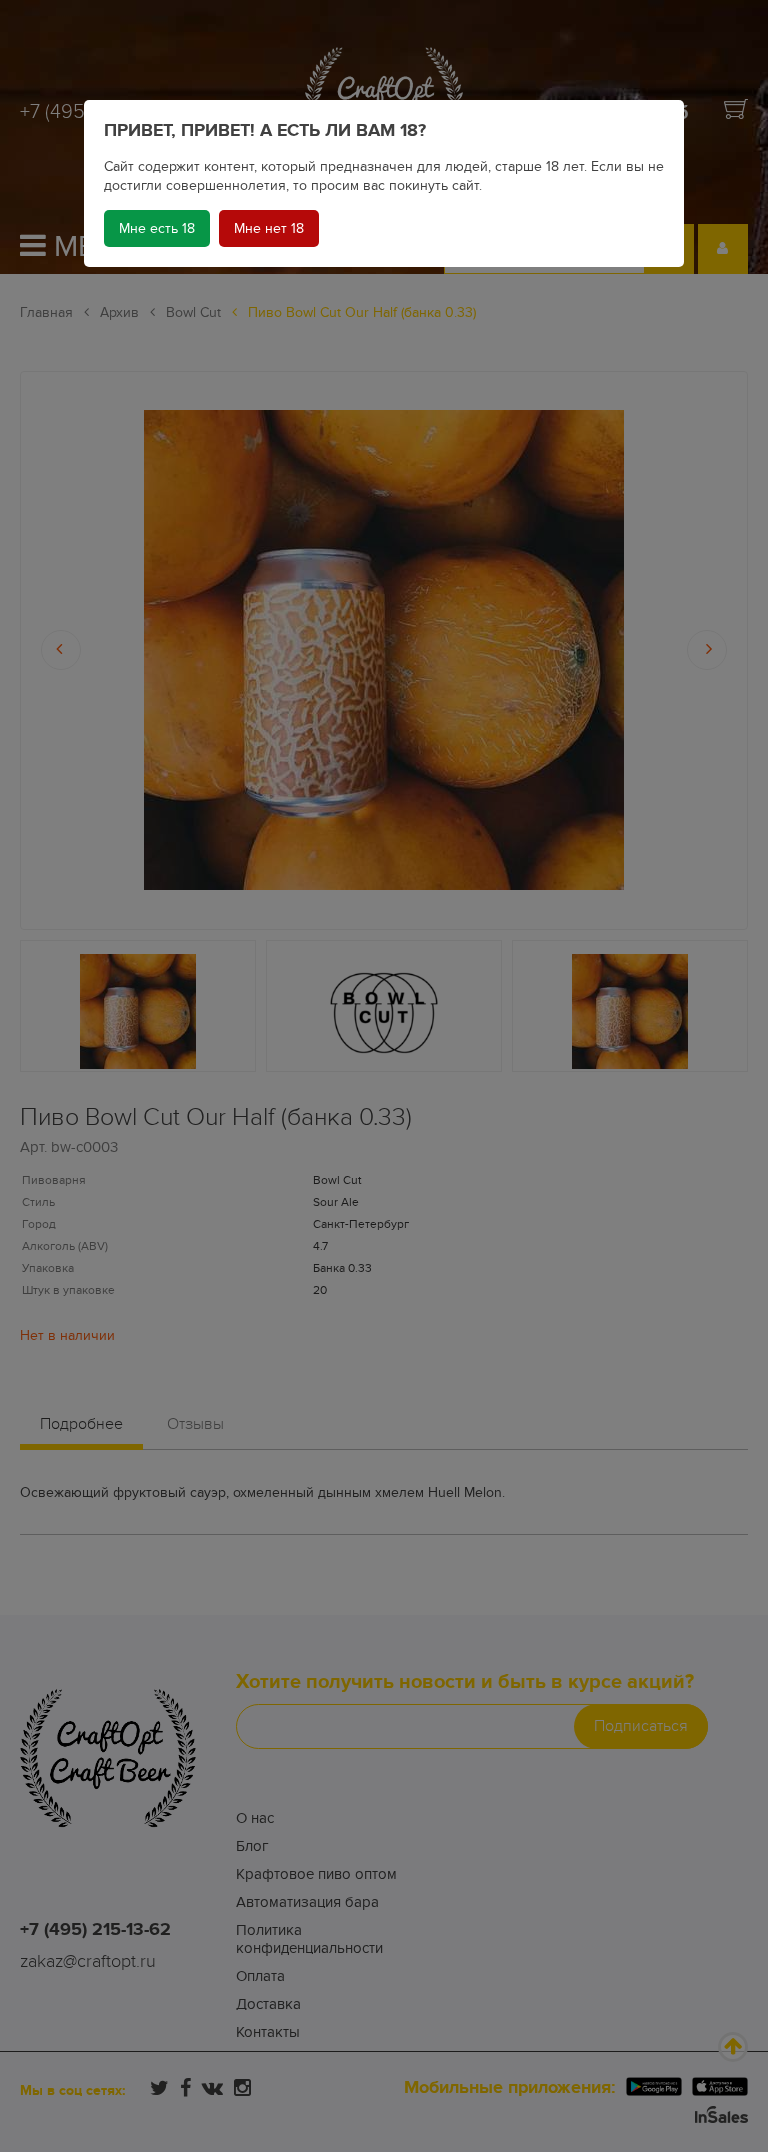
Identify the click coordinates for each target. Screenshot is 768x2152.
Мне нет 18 (269, 228)
